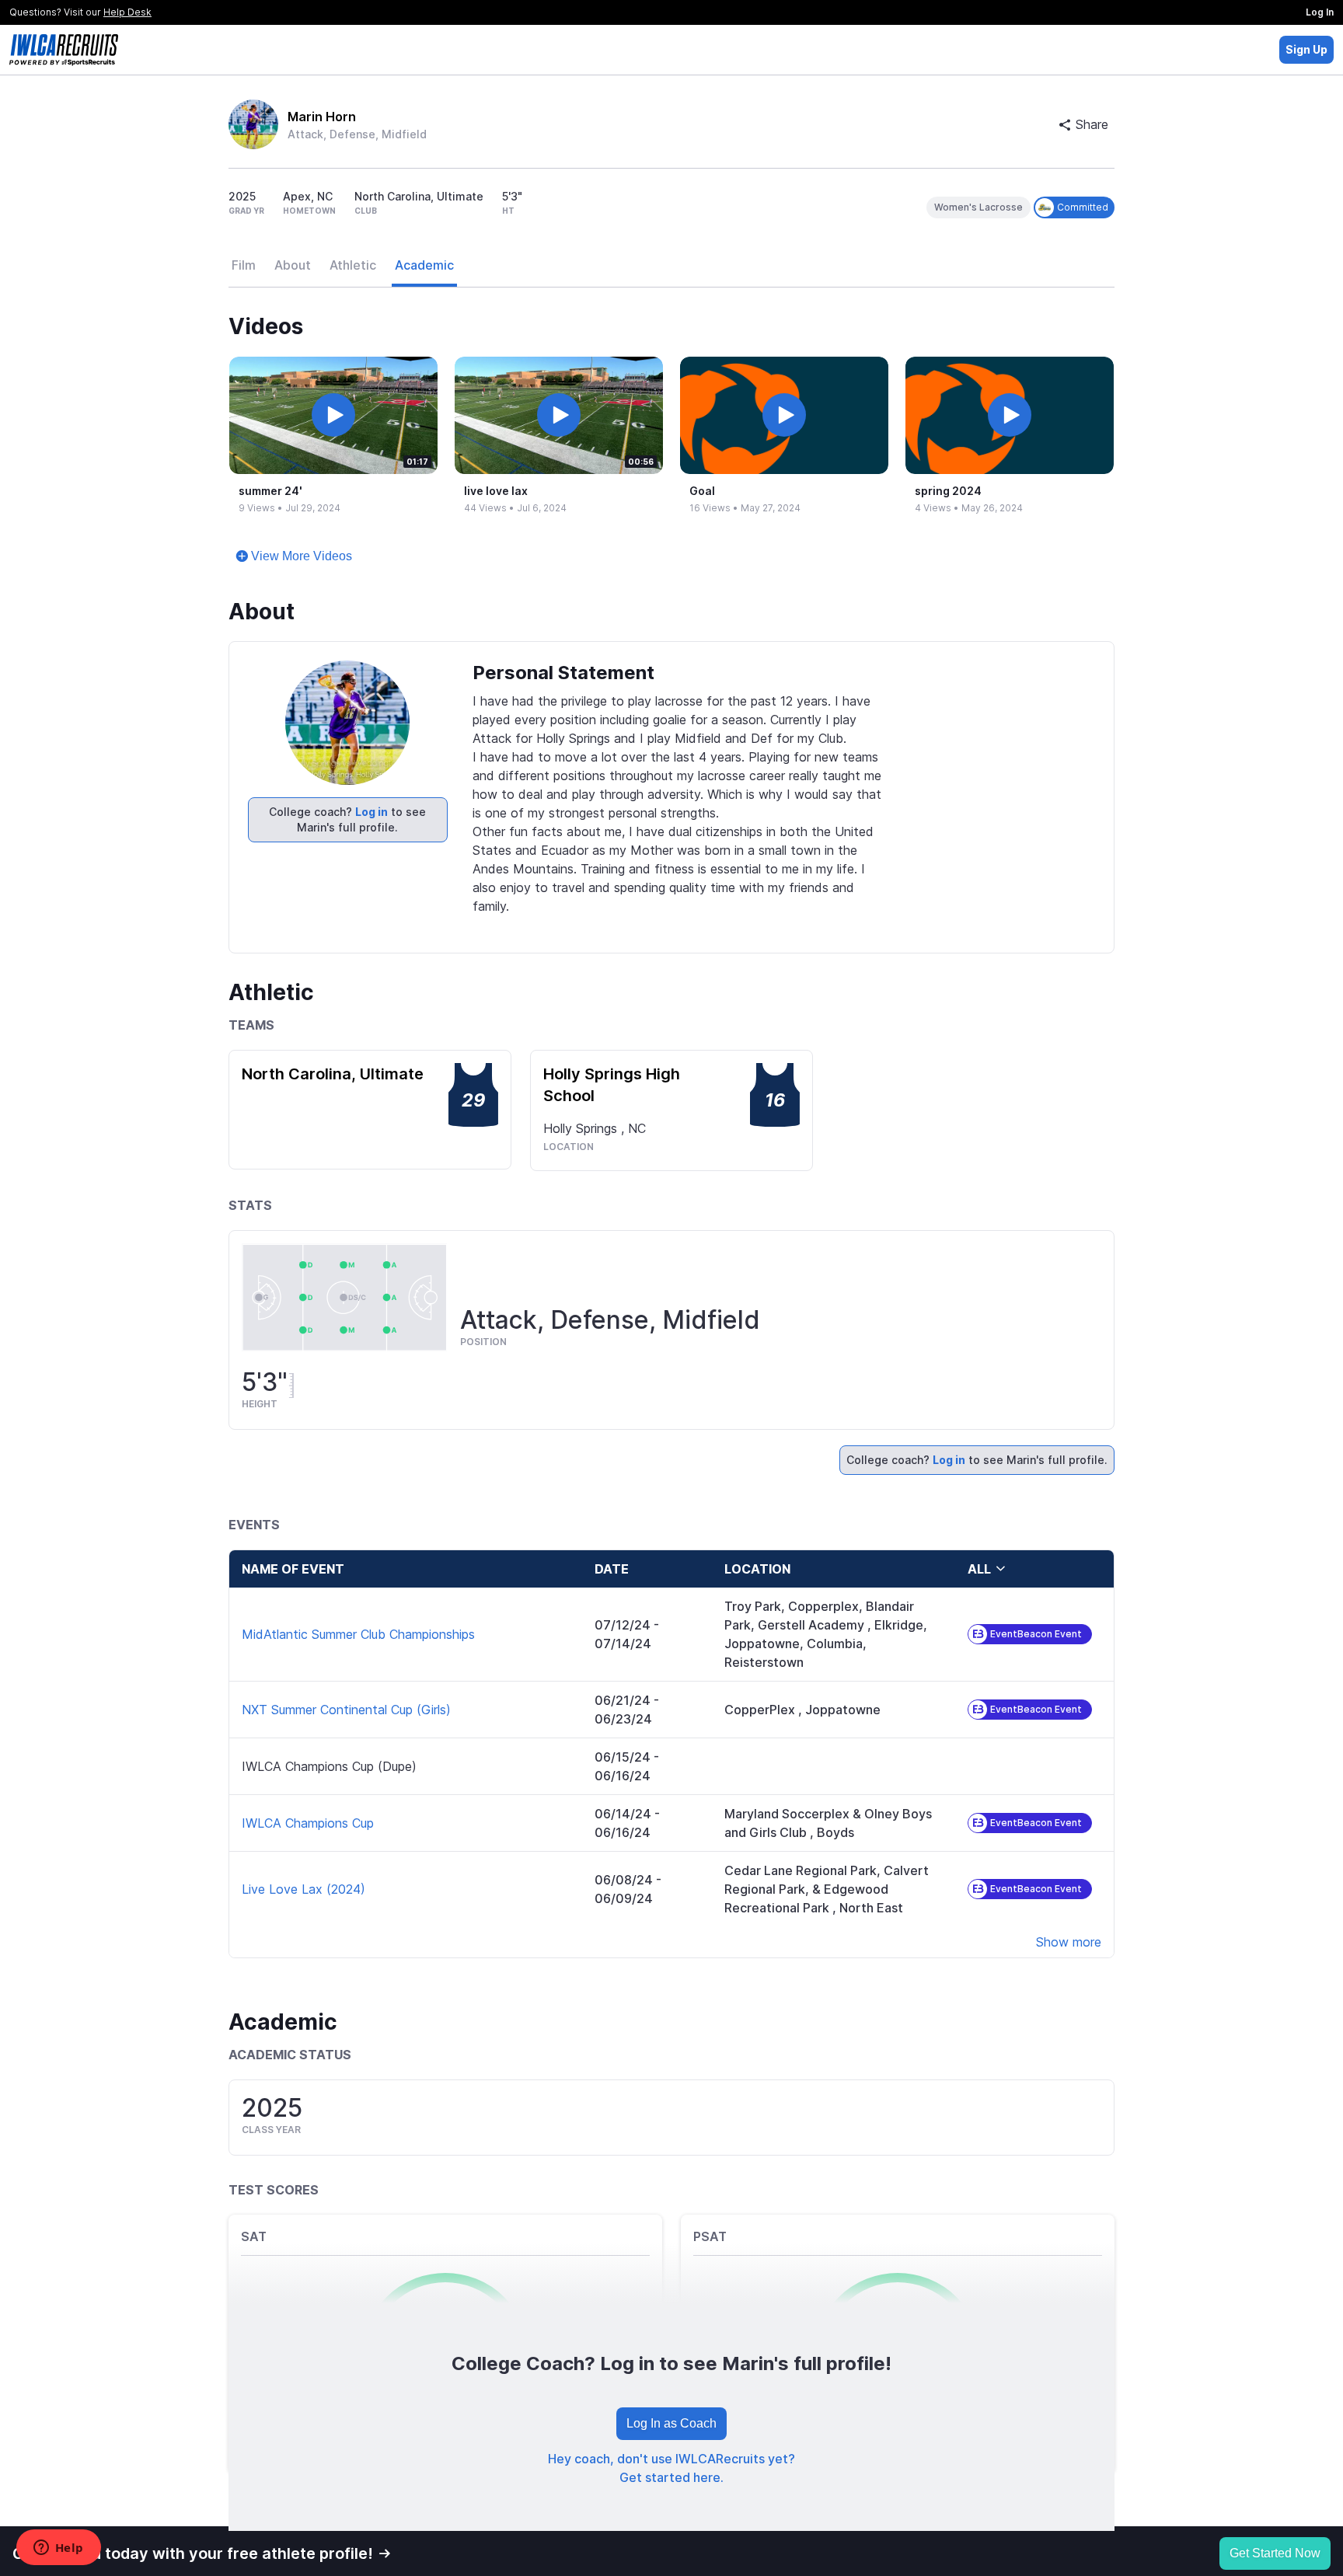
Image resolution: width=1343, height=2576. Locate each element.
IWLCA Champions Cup (308, 1823)
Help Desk (127, 12)
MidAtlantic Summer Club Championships (358, 1634)
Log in (372, 812)
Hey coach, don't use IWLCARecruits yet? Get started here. (671, 2468)
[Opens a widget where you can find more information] (58, 2549)
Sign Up (1306, 49)
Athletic (353, 265)
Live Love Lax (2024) (303, 1889)
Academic (424, 265)
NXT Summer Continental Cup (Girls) (346, 1710)
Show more (1069, 1942)
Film (244, 265)
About (293, 265)
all (979, 1569)
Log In (1320, 12)
